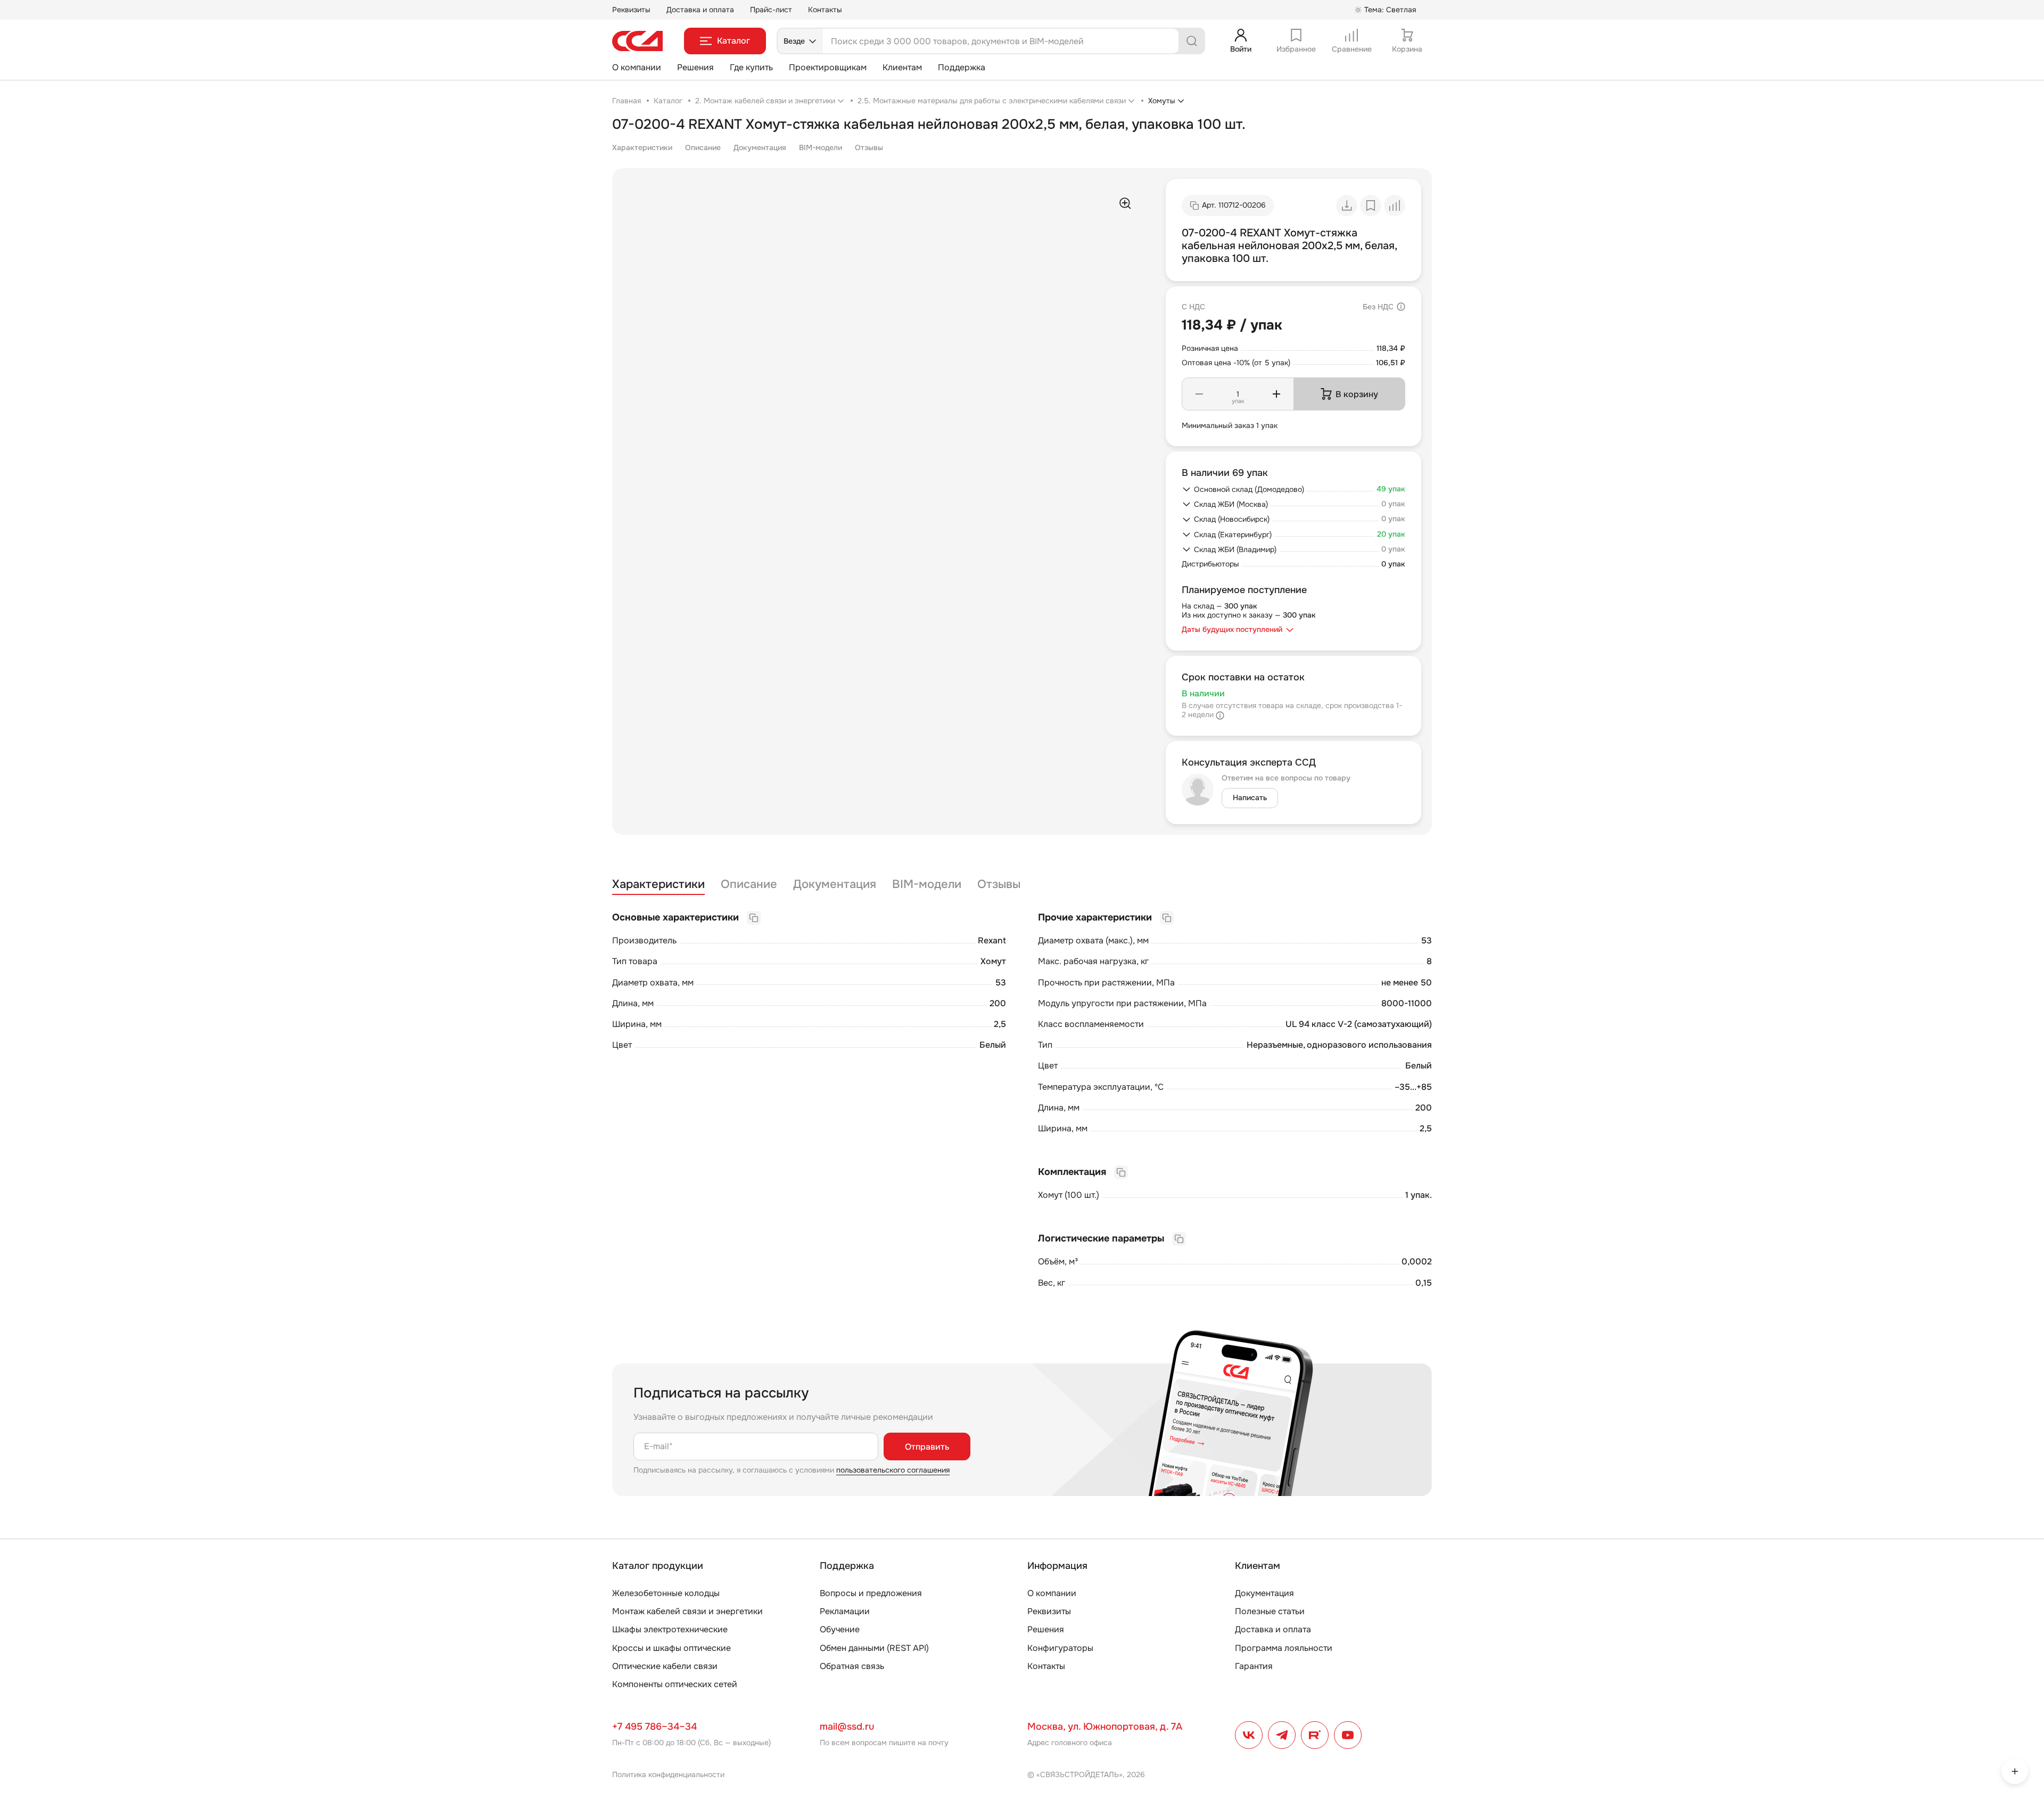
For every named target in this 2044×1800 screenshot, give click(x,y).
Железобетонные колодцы (666, 1593)
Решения (695, 67)
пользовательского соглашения (893, 1470)
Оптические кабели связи (665, 1666)
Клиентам (902, 67)
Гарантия (1254, 1666)
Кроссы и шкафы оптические (671, 1648)
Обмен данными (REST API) (874, 1648)
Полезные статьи (1270, 1611)
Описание (703, 147)
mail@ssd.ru (847, 1727)
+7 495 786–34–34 (654, 1727)
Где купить (751, 67)
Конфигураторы (1060, 1648)
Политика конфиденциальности (668, 1774)
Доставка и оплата (700, 10)
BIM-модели (821, 147)
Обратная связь (852, 1666)
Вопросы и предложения (871, 1593)
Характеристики (642, 147)
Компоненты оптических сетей (675, 1684)
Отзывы (869, 147)
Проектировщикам (828, 67)
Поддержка (962, 67)
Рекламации (845, 1611)
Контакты (825, 10)
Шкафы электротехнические (670, 1629)
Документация (760, 147)
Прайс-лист (771, 10)
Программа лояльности (1284, 1648)
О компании (637, 67)
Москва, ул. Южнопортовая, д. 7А (1105, 1727)
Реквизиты (631, 10)
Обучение (840, 1629)
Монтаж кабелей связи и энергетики (687, 1611)
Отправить (927, 1447)
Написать (1250, 798)
